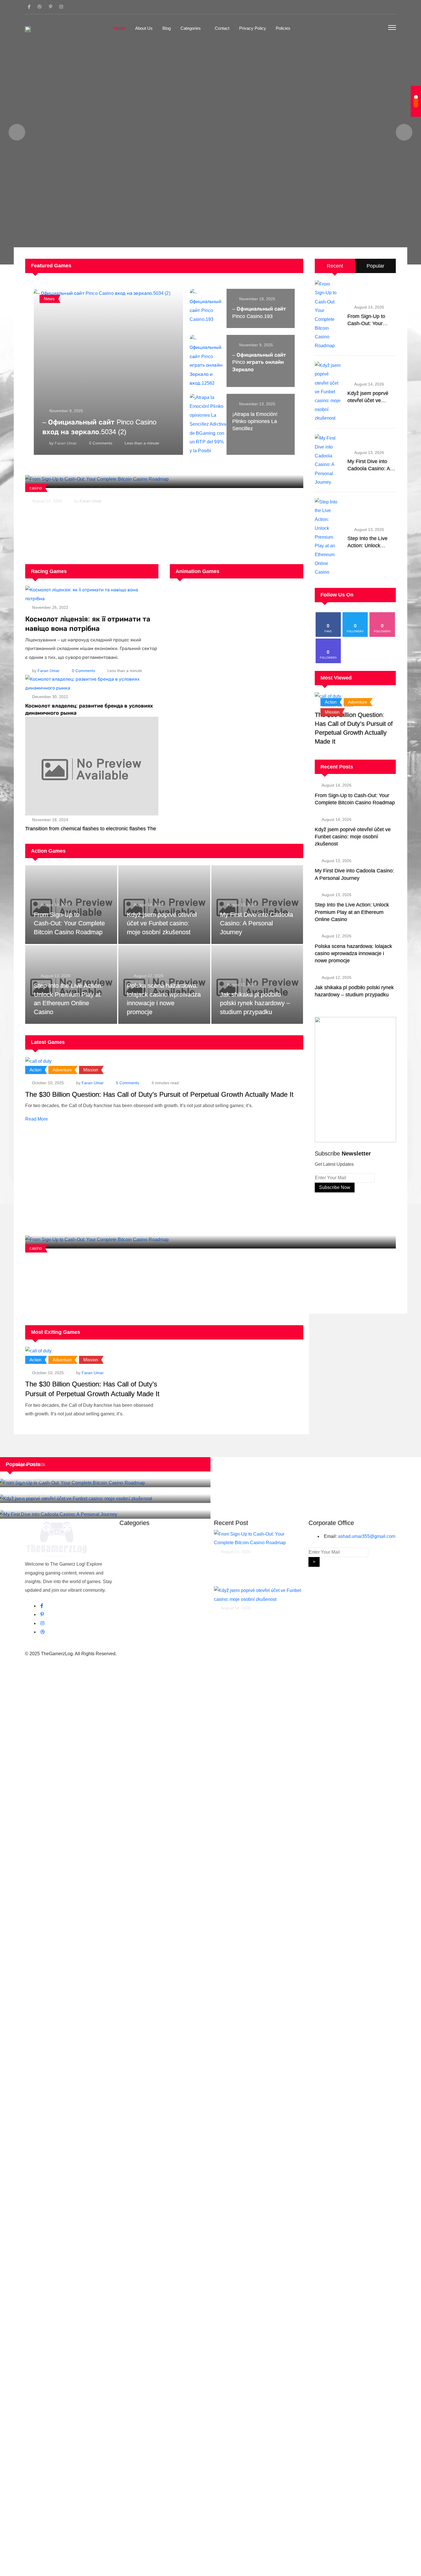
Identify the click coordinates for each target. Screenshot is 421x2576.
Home (120, 28)
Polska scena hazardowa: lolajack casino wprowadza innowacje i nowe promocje (353, 953)
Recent (335, 266)
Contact (222, 28)
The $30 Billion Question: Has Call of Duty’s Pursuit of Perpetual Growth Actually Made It (159, 1094)
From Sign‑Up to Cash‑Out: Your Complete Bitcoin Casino (105, 1261)
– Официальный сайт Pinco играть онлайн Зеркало (259, 362)
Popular (375, 266)
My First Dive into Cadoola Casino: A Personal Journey (256, 923)
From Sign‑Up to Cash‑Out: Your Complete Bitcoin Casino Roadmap (120, 512)
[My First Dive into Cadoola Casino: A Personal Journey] (329, 460)
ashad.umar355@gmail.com (367, 1536)
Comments (101, 443)
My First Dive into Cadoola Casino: (57, 1507)
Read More (37, 1119)
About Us (144, 28)
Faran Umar (66, 443)
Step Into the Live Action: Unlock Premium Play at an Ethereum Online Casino (352, 912)
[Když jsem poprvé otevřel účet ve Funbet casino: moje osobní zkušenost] (329, 392)
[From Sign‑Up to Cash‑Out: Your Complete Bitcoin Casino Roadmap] (329, 315)
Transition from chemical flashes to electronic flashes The (91, 829)
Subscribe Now (335, 1187)
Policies (283, 28)
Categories (191, 28)
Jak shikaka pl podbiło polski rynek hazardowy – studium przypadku (255, 1003)
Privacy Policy (253, 28)
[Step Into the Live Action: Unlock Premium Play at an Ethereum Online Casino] (329, 537)
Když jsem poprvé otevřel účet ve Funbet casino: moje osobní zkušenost (162, 923)
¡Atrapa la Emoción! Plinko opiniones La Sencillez (255, 421)
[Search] (380, 28)
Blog (167, 28)
